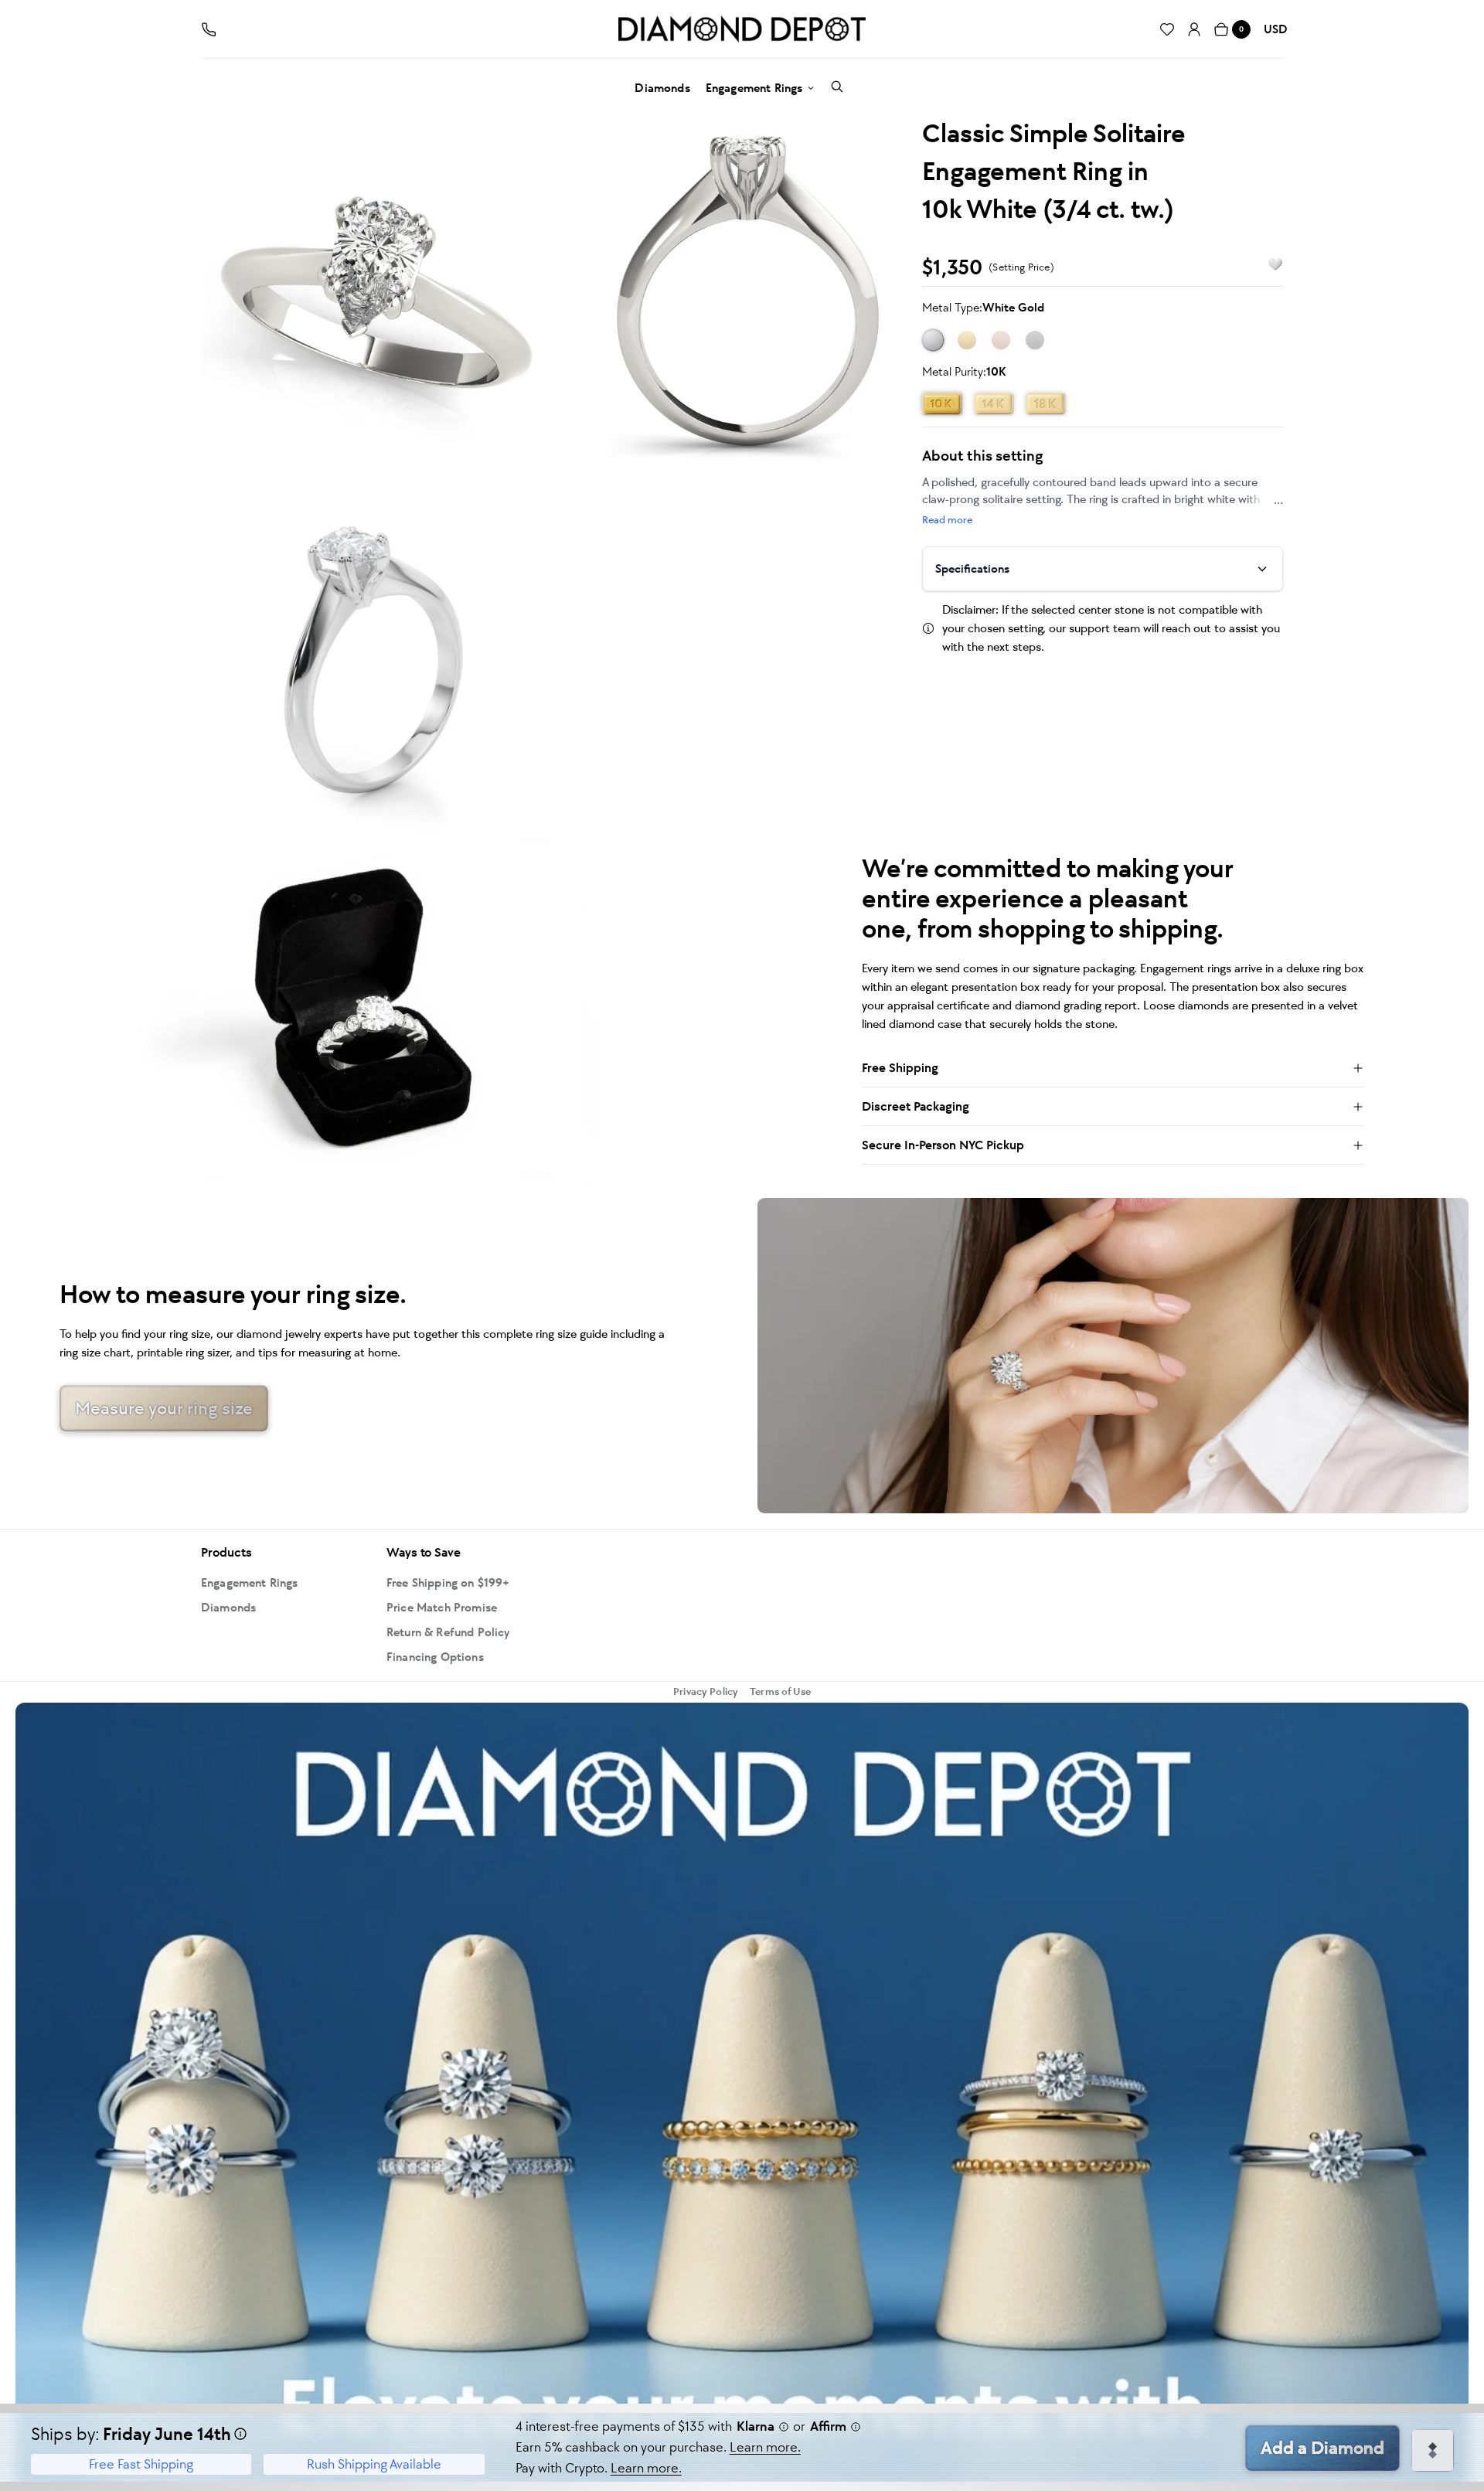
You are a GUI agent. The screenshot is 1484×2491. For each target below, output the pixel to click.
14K (994, 403)
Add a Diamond (1322, 2448)
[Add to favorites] (1268, 264)
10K (942, 403)
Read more (947, 520)
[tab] (376, 288)
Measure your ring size (164, 1408)
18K (1045, 403)
